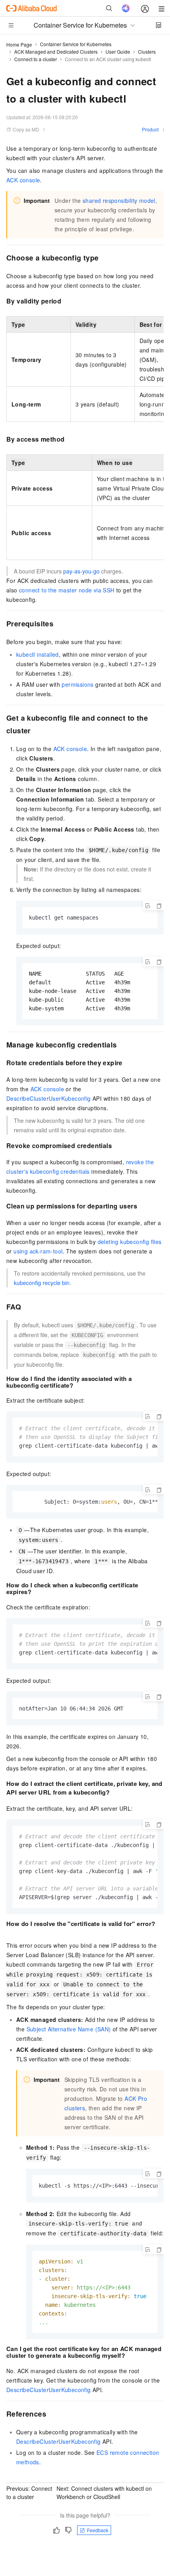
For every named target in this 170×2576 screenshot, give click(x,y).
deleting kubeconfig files (130, 1242)
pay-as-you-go (81, 571)
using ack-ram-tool (38, 1251)
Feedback (98, 2530)
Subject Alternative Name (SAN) (69, 2029)
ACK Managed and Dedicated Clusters (56, 52)
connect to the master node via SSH (67, 590)
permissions (77, 684)
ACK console (23, 180)
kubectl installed (38, 654)
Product (150, 129)
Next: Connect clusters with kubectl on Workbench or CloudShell (104, 2493)
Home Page (19, 44)
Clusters (147, 52)
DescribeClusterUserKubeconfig (49, 1098)
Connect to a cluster (36, 59)
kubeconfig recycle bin (42, 1283)
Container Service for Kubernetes (76, 44)
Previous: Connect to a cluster (29, 2493)
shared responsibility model (119, 200)
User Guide (118, 52)
